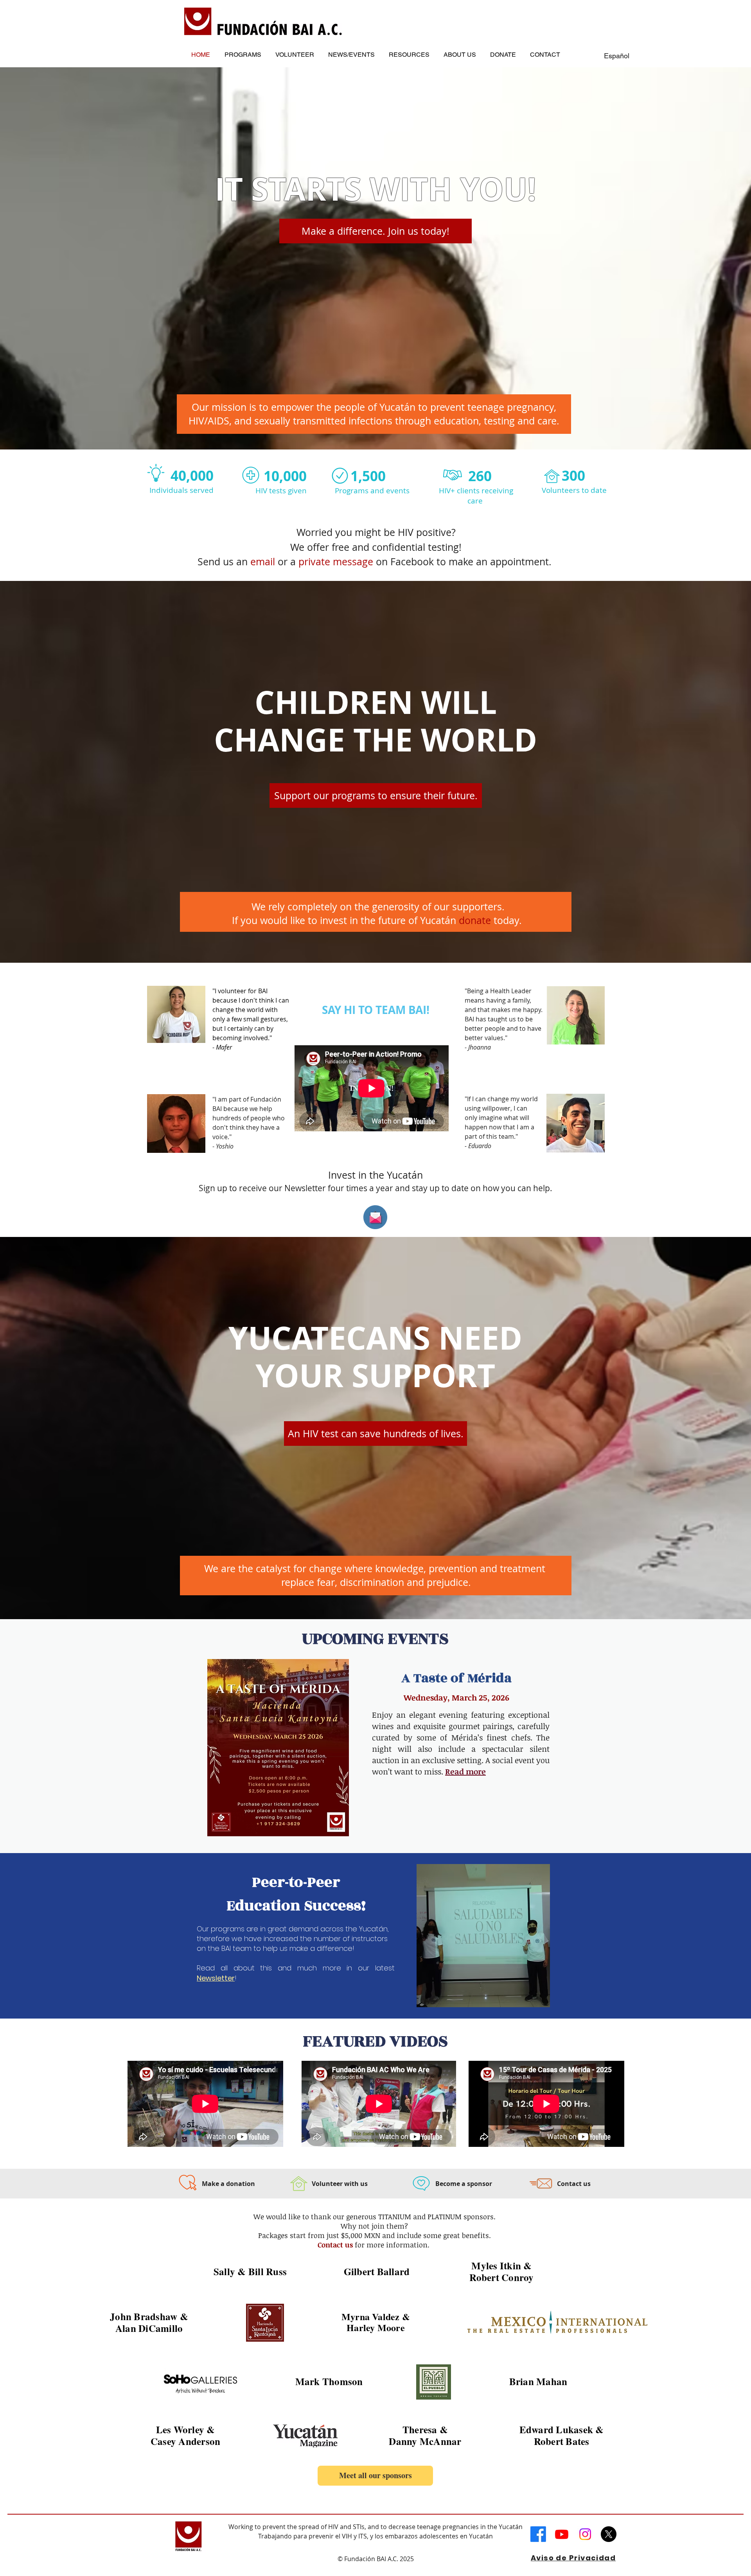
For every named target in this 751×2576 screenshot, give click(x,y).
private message (336, 562)
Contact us (335, 2245)
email (263, 562)
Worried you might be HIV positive (374, 532)
